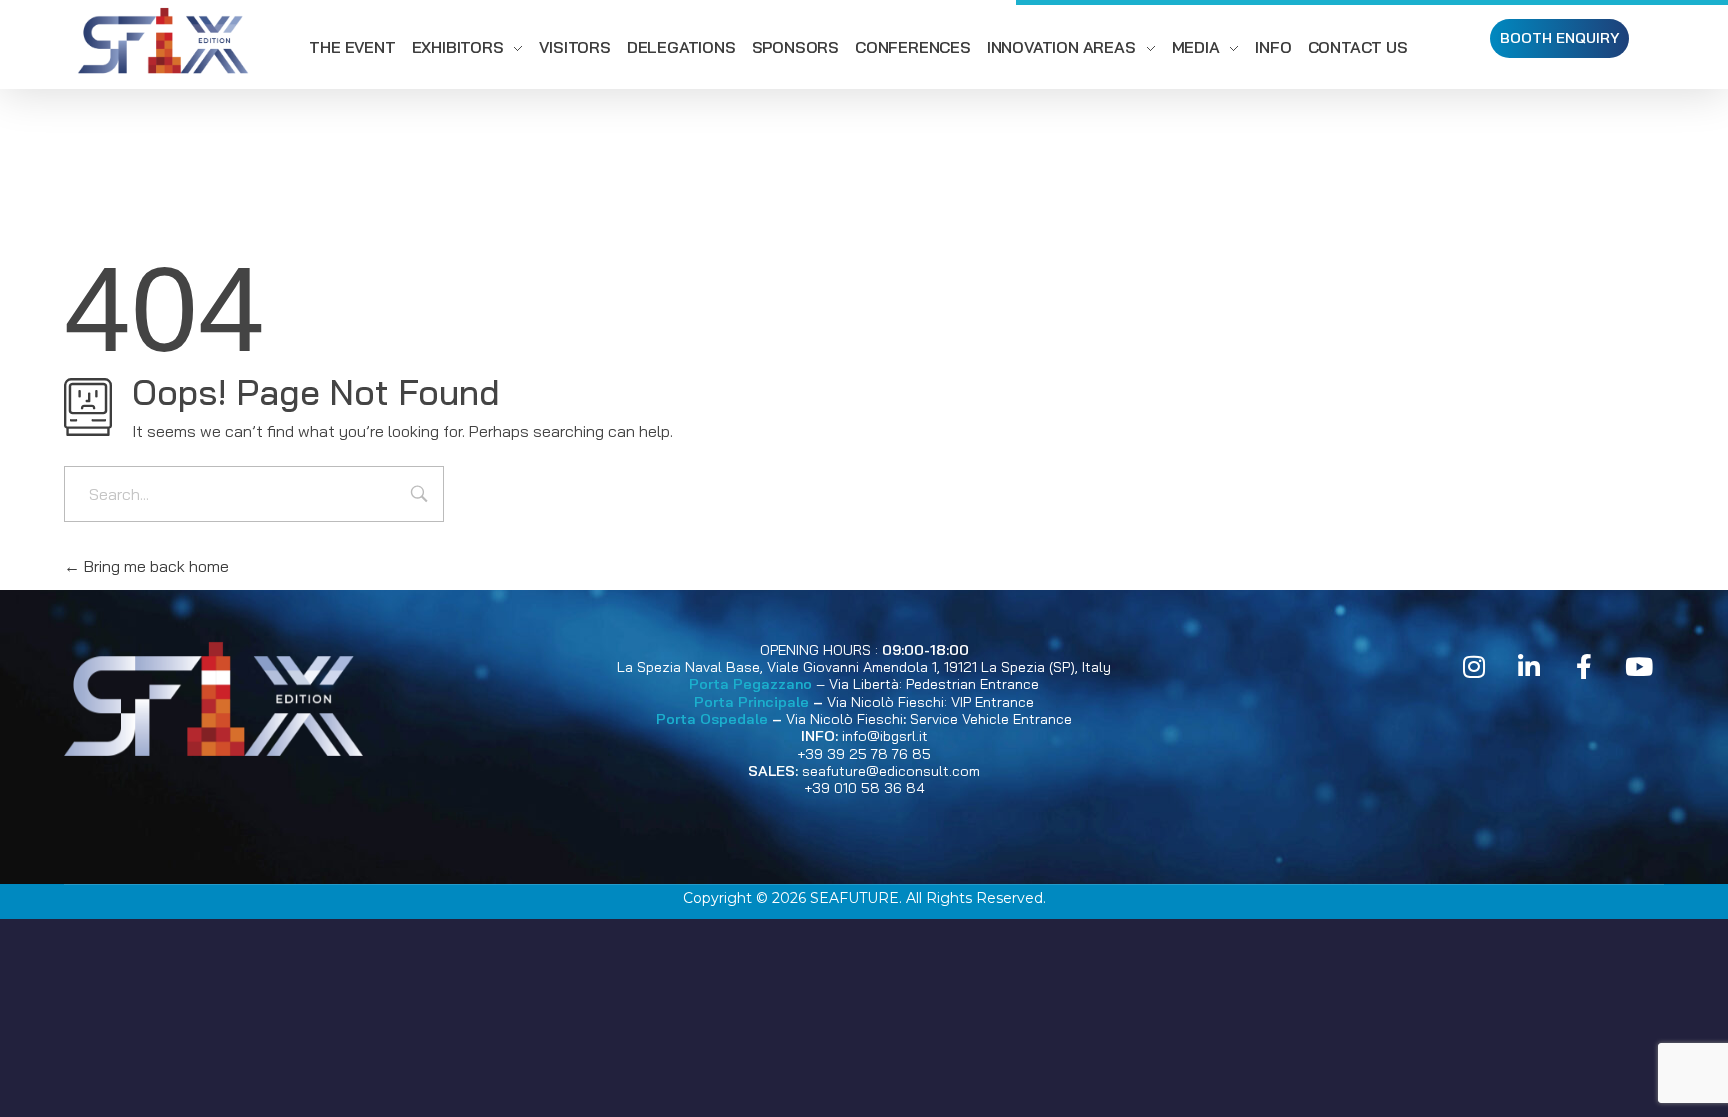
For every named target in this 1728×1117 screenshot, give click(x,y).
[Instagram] (1474, 667)
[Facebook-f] (1584, 667)
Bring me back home (154, 566)
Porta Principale (751, 702)
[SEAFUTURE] (163, 44)
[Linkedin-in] (1529, 667)
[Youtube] (1639, 667)
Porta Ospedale (712, 719)
